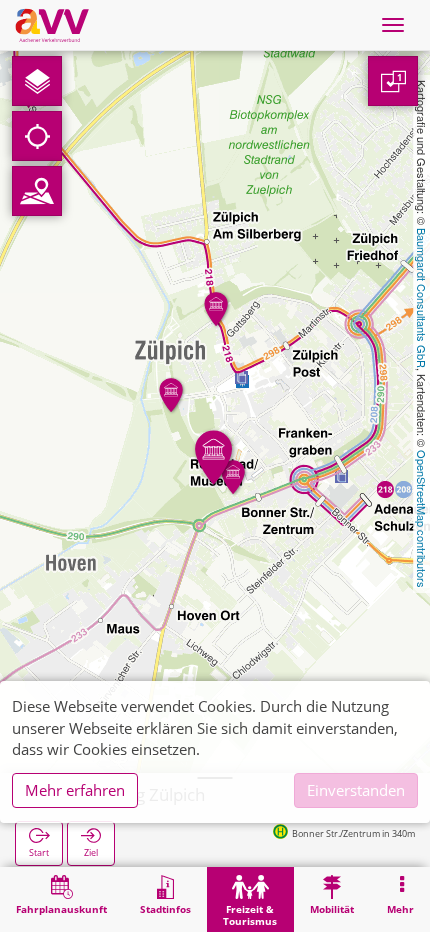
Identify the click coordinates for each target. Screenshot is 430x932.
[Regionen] (37, 191)
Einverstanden (356, 790)
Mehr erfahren (75, 790)
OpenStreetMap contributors (422, 519)
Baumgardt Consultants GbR (422, 298)
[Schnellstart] (37, 81)
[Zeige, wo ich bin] (37, 136)
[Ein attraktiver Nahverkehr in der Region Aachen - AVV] (52, 25)
